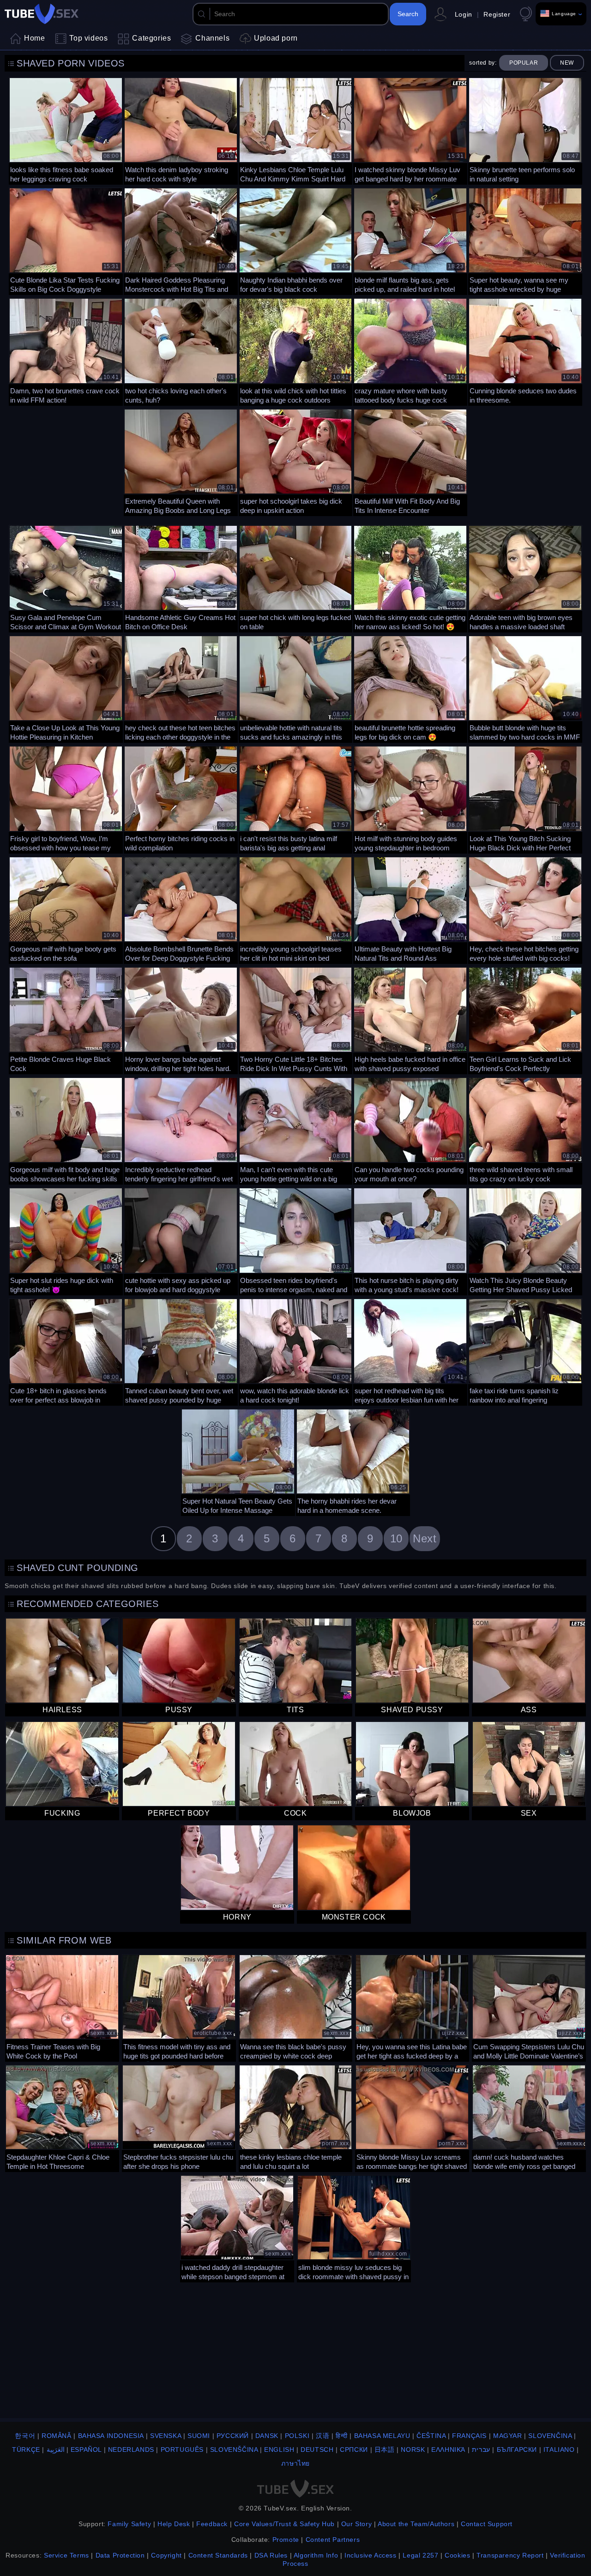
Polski (297, 2436)
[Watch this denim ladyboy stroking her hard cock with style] (181, 130)
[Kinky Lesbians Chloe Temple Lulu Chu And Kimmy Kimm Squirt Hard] (296, 130)
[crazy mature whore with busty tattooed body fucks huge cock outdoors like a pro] (410, 351)
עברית (481, 2450)
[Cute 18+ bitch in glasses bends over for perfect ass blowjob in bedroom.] (66, 1351)
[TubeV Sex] (42, 14)
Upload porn (276, 38)
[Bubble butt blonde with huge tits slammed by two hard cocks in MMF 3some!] (525, 688)
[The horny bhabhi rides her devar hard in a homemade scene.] (353, 1461)
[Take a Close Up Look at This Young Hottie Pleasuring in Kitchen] (66, 688)
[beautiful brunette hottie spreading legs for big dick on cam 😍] (410, 688)
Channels (212, 38)
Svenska (166, 2436)
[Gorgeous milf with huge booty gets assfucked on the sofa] (66, 909)
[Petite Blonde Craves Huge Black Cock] (66, 1020)
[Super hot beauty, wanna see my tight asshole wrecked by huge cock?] (525, 240)
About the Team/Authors (416, 2524)
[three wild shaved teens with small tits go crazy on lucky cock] (525, 1130)
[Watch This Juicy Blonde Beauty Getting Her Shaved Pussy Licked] (525, 1240)
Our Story (356, 2524)
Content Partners (333, 2540)
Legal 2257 (420, 2555)
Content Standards (218, 2555)
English (279, 2450)
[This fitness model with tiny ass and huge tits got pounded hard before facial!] (179, 2007)
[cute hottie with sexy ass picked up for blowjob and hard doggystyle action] (181, 1240)
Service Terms (66, 2555)
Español (86, 2450)
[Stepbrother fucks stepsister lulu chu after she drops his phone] (179, 2117)
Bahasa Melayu (382, 2436)
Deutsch (317, 2450)
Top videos (88, 38)
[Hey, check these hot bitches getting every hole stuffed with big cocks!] (525, 909)
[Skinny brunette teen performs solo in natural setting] (525, 130)
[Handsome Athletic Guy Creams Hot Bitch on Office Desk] (181, 578)
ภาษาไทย (295, 2463)
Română (57, 2436)
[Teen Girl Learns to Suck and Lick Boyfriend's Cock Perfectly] (525, 1020)
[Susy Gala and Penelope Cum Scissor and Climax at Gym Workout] (66, 578)
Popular (524, 63)
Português (182, 2450)
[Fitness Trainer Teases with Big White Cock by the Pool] (62, 2007)
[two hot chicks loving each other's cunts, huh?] (181, 351)
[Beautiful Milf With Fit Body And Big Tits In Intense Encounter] (410, 461)
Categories (151, 38)
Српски (354, 2450)
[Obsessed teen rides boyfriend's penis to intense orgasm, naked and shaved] (296, 1240)
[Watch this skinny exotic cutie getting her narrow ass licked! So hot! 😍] (410, 578)
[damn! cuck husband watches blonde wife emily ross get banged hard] (529, 2117)
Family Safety (129, 2524)
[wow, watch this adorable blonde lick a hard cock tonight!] (296, 1351)
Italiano (559, 2450)
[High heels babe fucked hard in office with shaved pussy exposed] (410, 1020)
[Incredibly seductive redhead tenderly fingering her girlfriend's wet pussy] (181, 1130)
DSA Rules (271, 2555)
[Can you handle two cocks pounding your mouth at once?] (410, 1130)
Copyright (166, 2555)
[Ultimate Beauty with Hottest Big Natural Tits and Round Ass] (410, 909)
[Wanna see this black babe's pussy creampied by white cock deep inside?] (296, 2007)
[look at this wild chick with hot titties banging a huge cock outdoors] (296, 351)
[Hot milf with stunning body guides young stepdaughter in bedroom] (410, 798)
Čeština (431, 2436)
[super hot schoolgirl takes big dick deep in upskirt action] (296, 461)
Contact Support (487, 2524)
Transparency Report (510, 2555)
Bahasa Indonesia (111, 2436)
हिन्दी (342, 2436)
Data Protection (120, 2555)
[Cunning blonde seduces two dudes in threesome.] (525, 351)
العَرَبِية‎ (56, 2450)
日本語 (385, 2450)
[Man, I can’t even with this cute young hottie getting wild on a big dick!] (296, 1130)
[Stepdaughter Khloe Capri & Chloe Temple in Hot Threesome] (62, 2117)
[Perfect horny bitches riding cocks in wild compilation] (181, 798)
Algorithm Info (316, 2555)
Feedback (212, 2524)
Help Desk (174, 2524)
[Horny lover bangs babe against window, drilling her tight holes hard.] (181, 1020)
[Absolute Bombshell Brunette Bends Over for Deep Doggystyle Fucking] (181, 909)
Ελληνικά (448, 2450)
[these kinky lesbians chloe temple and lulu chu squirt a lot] (296, 2117)
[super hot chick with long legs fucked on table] (296, 578)
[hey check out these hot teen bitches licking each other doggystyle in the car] (181, 688)
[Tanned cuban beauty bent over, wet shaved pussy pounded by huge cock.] (181, 1351)
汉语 (323, 2436)
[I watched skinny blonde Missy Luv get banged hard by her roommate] (410, 130)
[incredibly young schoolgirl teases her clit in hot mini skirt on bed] (296, 909)
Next (425, 1538)
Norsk (413, 2450)
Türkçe (26, 2450)
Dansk (267, 2436)
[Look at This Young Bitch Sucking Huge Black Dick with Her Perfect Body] (525, 798)
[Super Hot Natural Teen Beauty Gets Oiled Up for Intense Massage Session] (238, 1461)
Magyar (508, 2436)
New (567, 63)
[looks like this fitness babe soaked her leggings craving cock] (66, 130)
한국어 (25, 2436)
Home (34, 38)
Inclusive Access (371, 2555)
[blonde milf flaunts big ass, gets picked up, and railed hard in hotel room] (410, 240)
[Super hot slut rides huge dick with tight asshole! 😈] (66, 1240)
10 (396, 1538)
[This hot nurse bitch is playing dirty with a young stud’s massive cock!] (410, 1240)
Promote (286, 2540)
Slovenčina (550, 2436)
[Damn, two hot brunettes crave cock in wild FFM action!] (66, 351)
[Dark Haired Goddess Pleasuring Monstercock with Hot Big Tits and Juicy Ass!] (181, 240)
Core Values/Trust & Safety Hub (284, 2524)
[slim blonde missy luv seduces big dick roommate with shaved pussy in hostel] (354, 2228)
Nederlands (131, 2450)
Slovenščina (234, 2450)
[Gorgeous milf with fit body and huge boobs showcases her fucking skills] (66, 1130)
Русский (233, 2436)
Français (469, 2436)
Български (517, 2450)
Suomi (199, 2436)
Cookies (457, 2555)
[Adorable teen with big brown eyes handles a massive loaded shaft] (525, 578)
